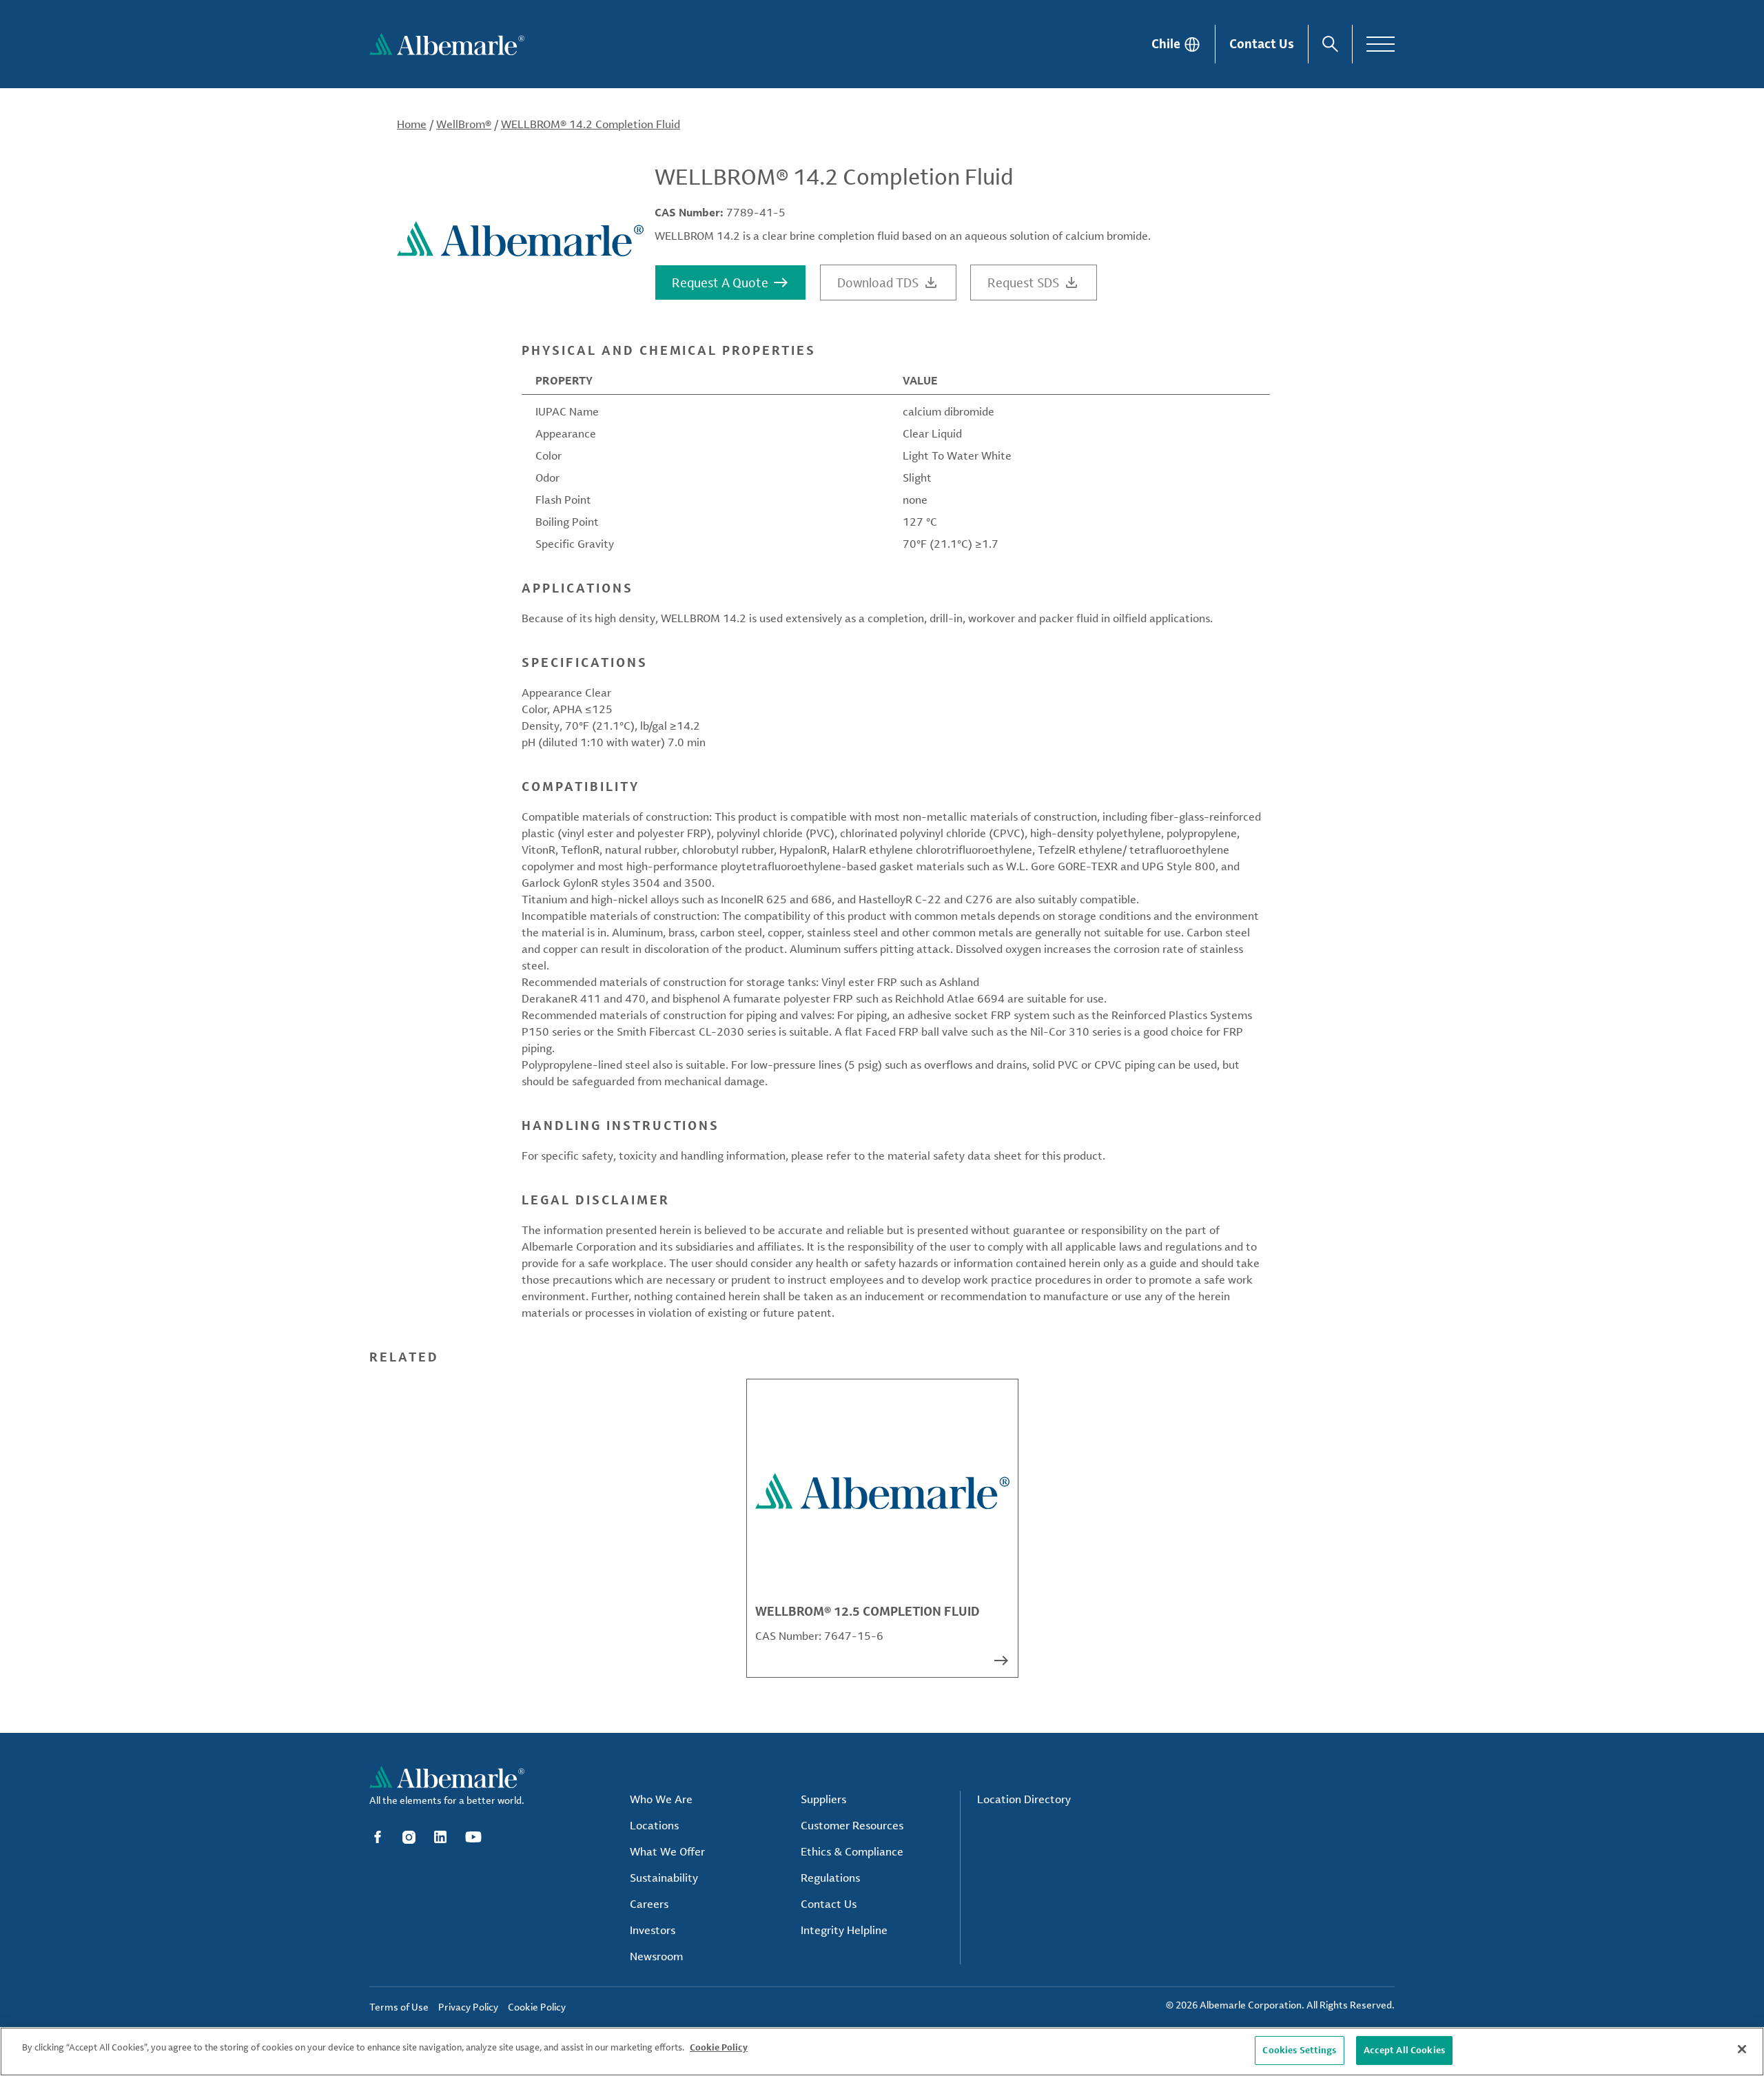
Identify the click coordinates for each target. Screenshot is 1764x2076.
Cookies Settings (1299, 2050)
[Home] (447, 44)
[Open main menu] (1381, 44)
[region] (882, 2052)
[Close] (1742, 2049)
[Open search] (1330, 44)
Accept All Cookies (1404, 2050)
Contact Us (1262, 43)
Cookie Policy (719, 2047)
